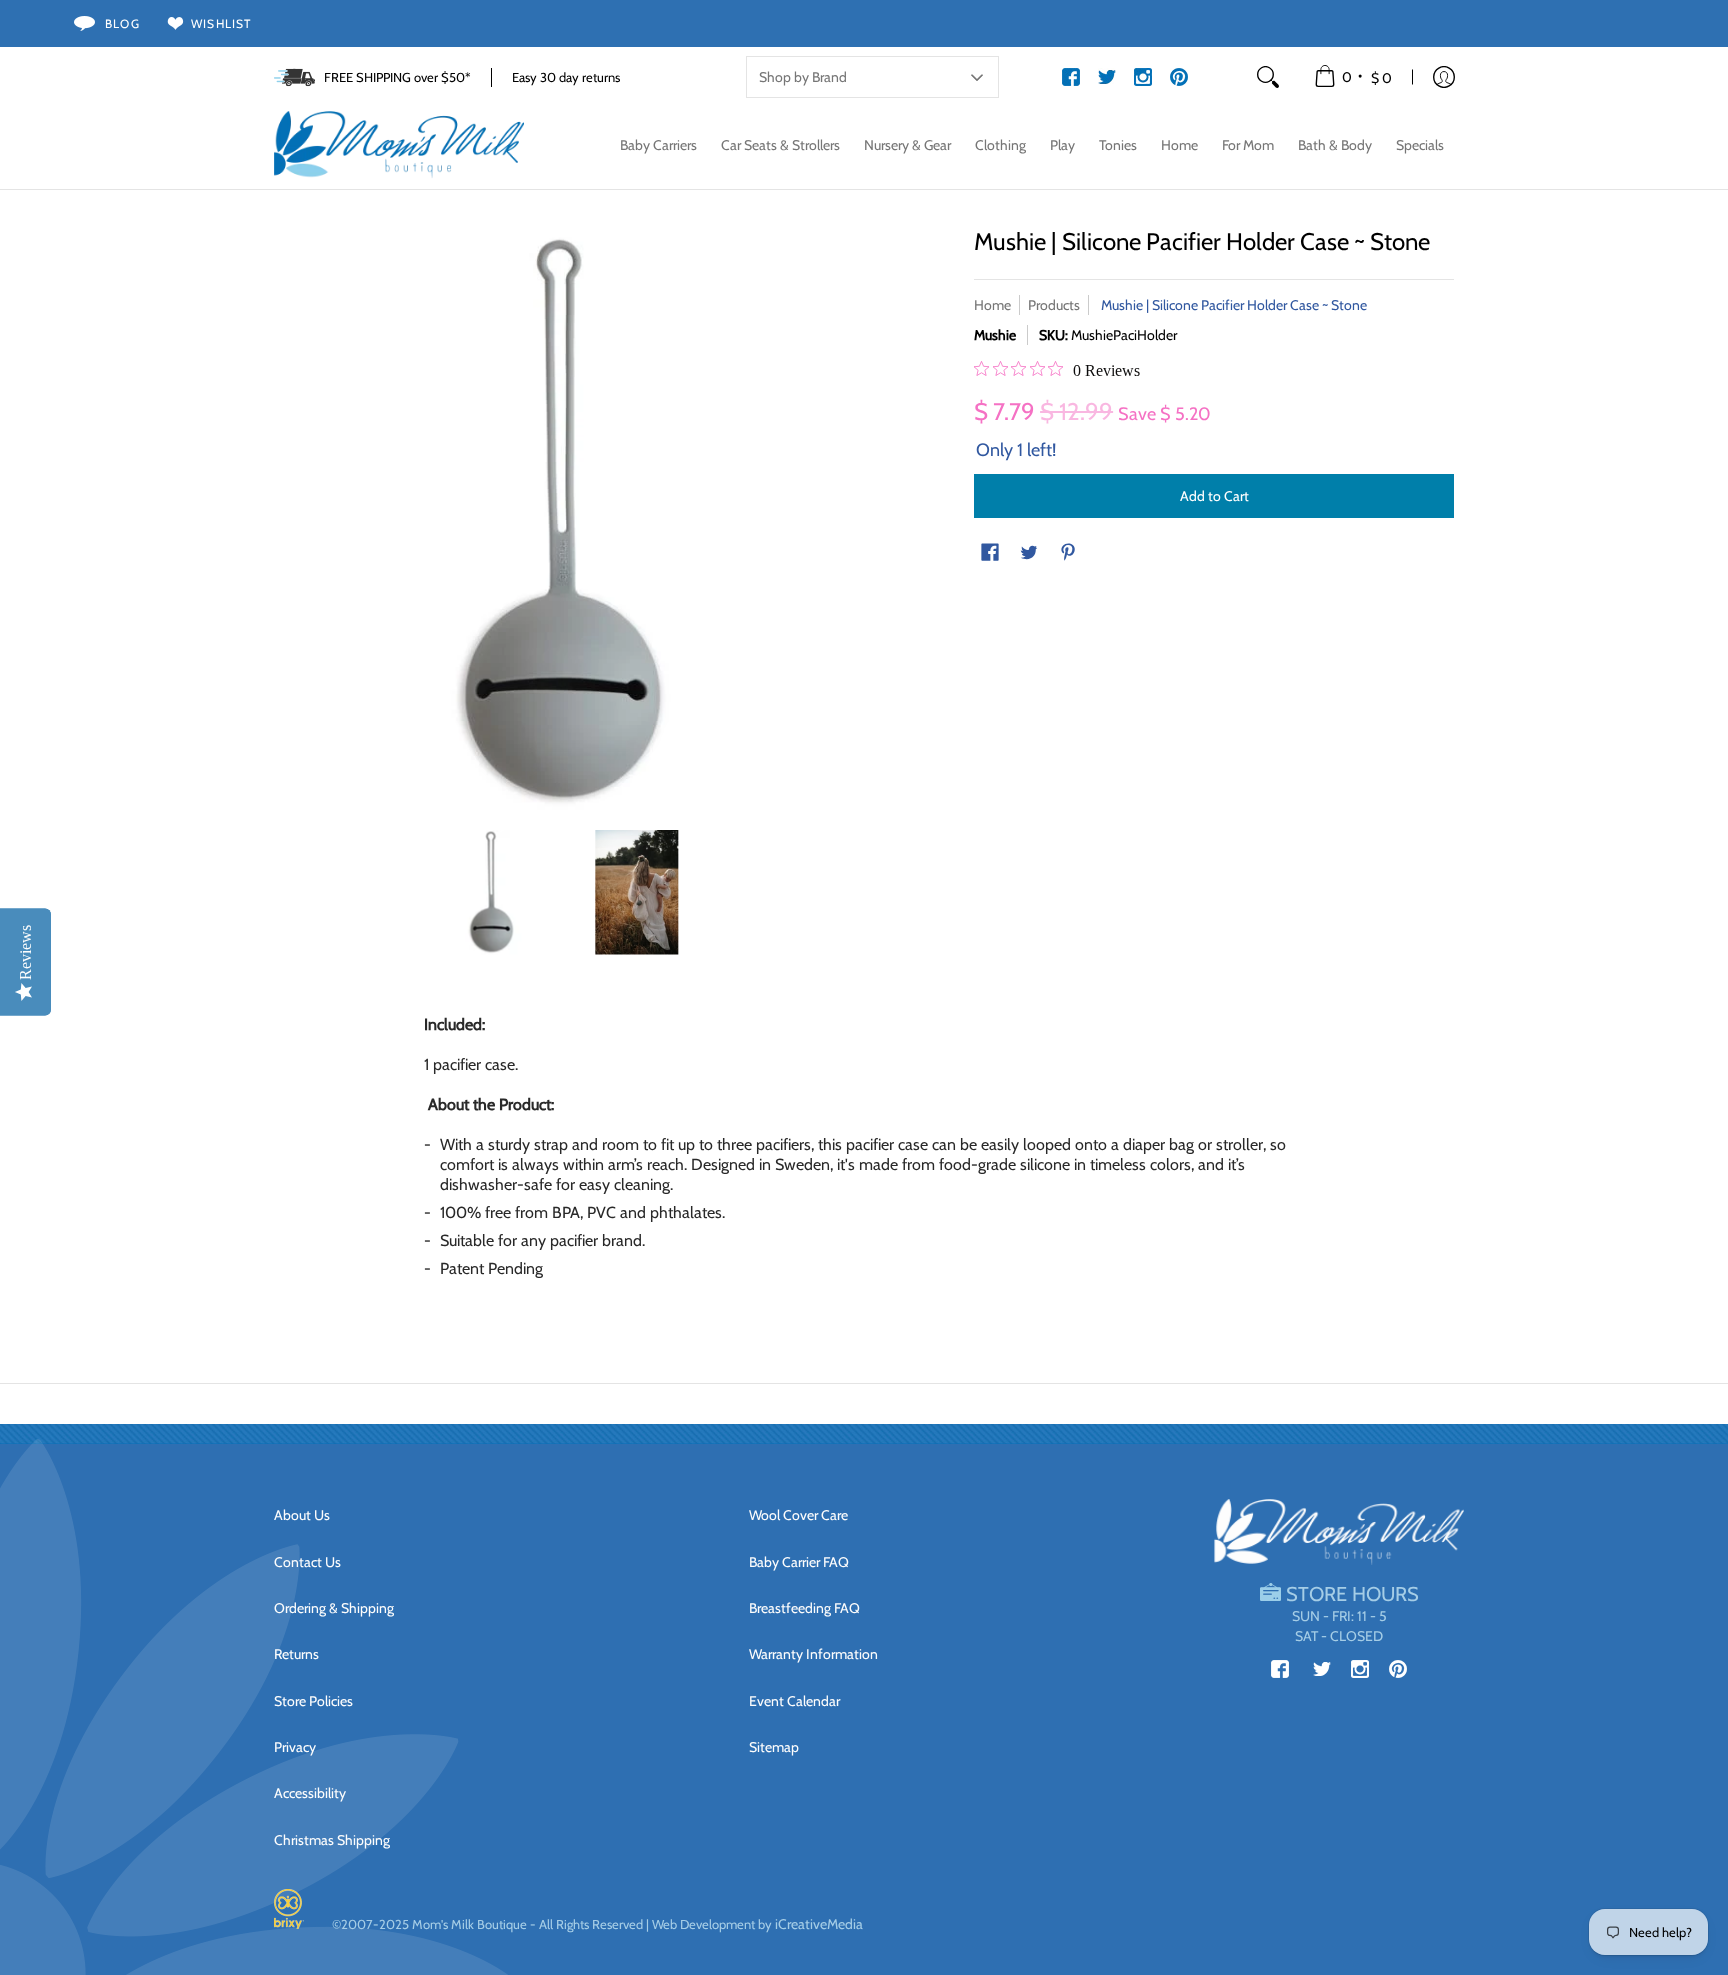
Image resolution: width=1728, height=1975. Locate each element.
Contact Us (307, 1562)
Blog (122, 23)
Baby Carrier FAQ (799, 1562)
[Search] (1268, 77)
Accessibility (310, 1793)
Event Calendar (794, 1701)
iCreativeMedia (819, 1924)
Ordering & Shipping (334, 1608)
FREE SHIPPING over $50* (397, 77)
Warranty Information (813, 1654)
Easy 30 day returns (566, 77)
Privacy (295, 1747)
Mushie (995, 335)
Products (1054, 305)
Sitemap (774, 1747)
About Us (302, 1515)
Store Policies (313, 1701)
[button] (1354, 77)
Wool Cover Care (798, 1515)
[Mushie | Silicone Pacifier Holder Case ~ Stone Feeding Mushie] (491, 892)
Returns (296, 1654)
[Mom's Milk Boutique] (399, 145)
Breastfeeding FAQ (804, 1608)
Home (992, 305)
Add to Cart (1214, 496)
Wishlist (221, 23)
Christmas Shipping (332, 1840)
